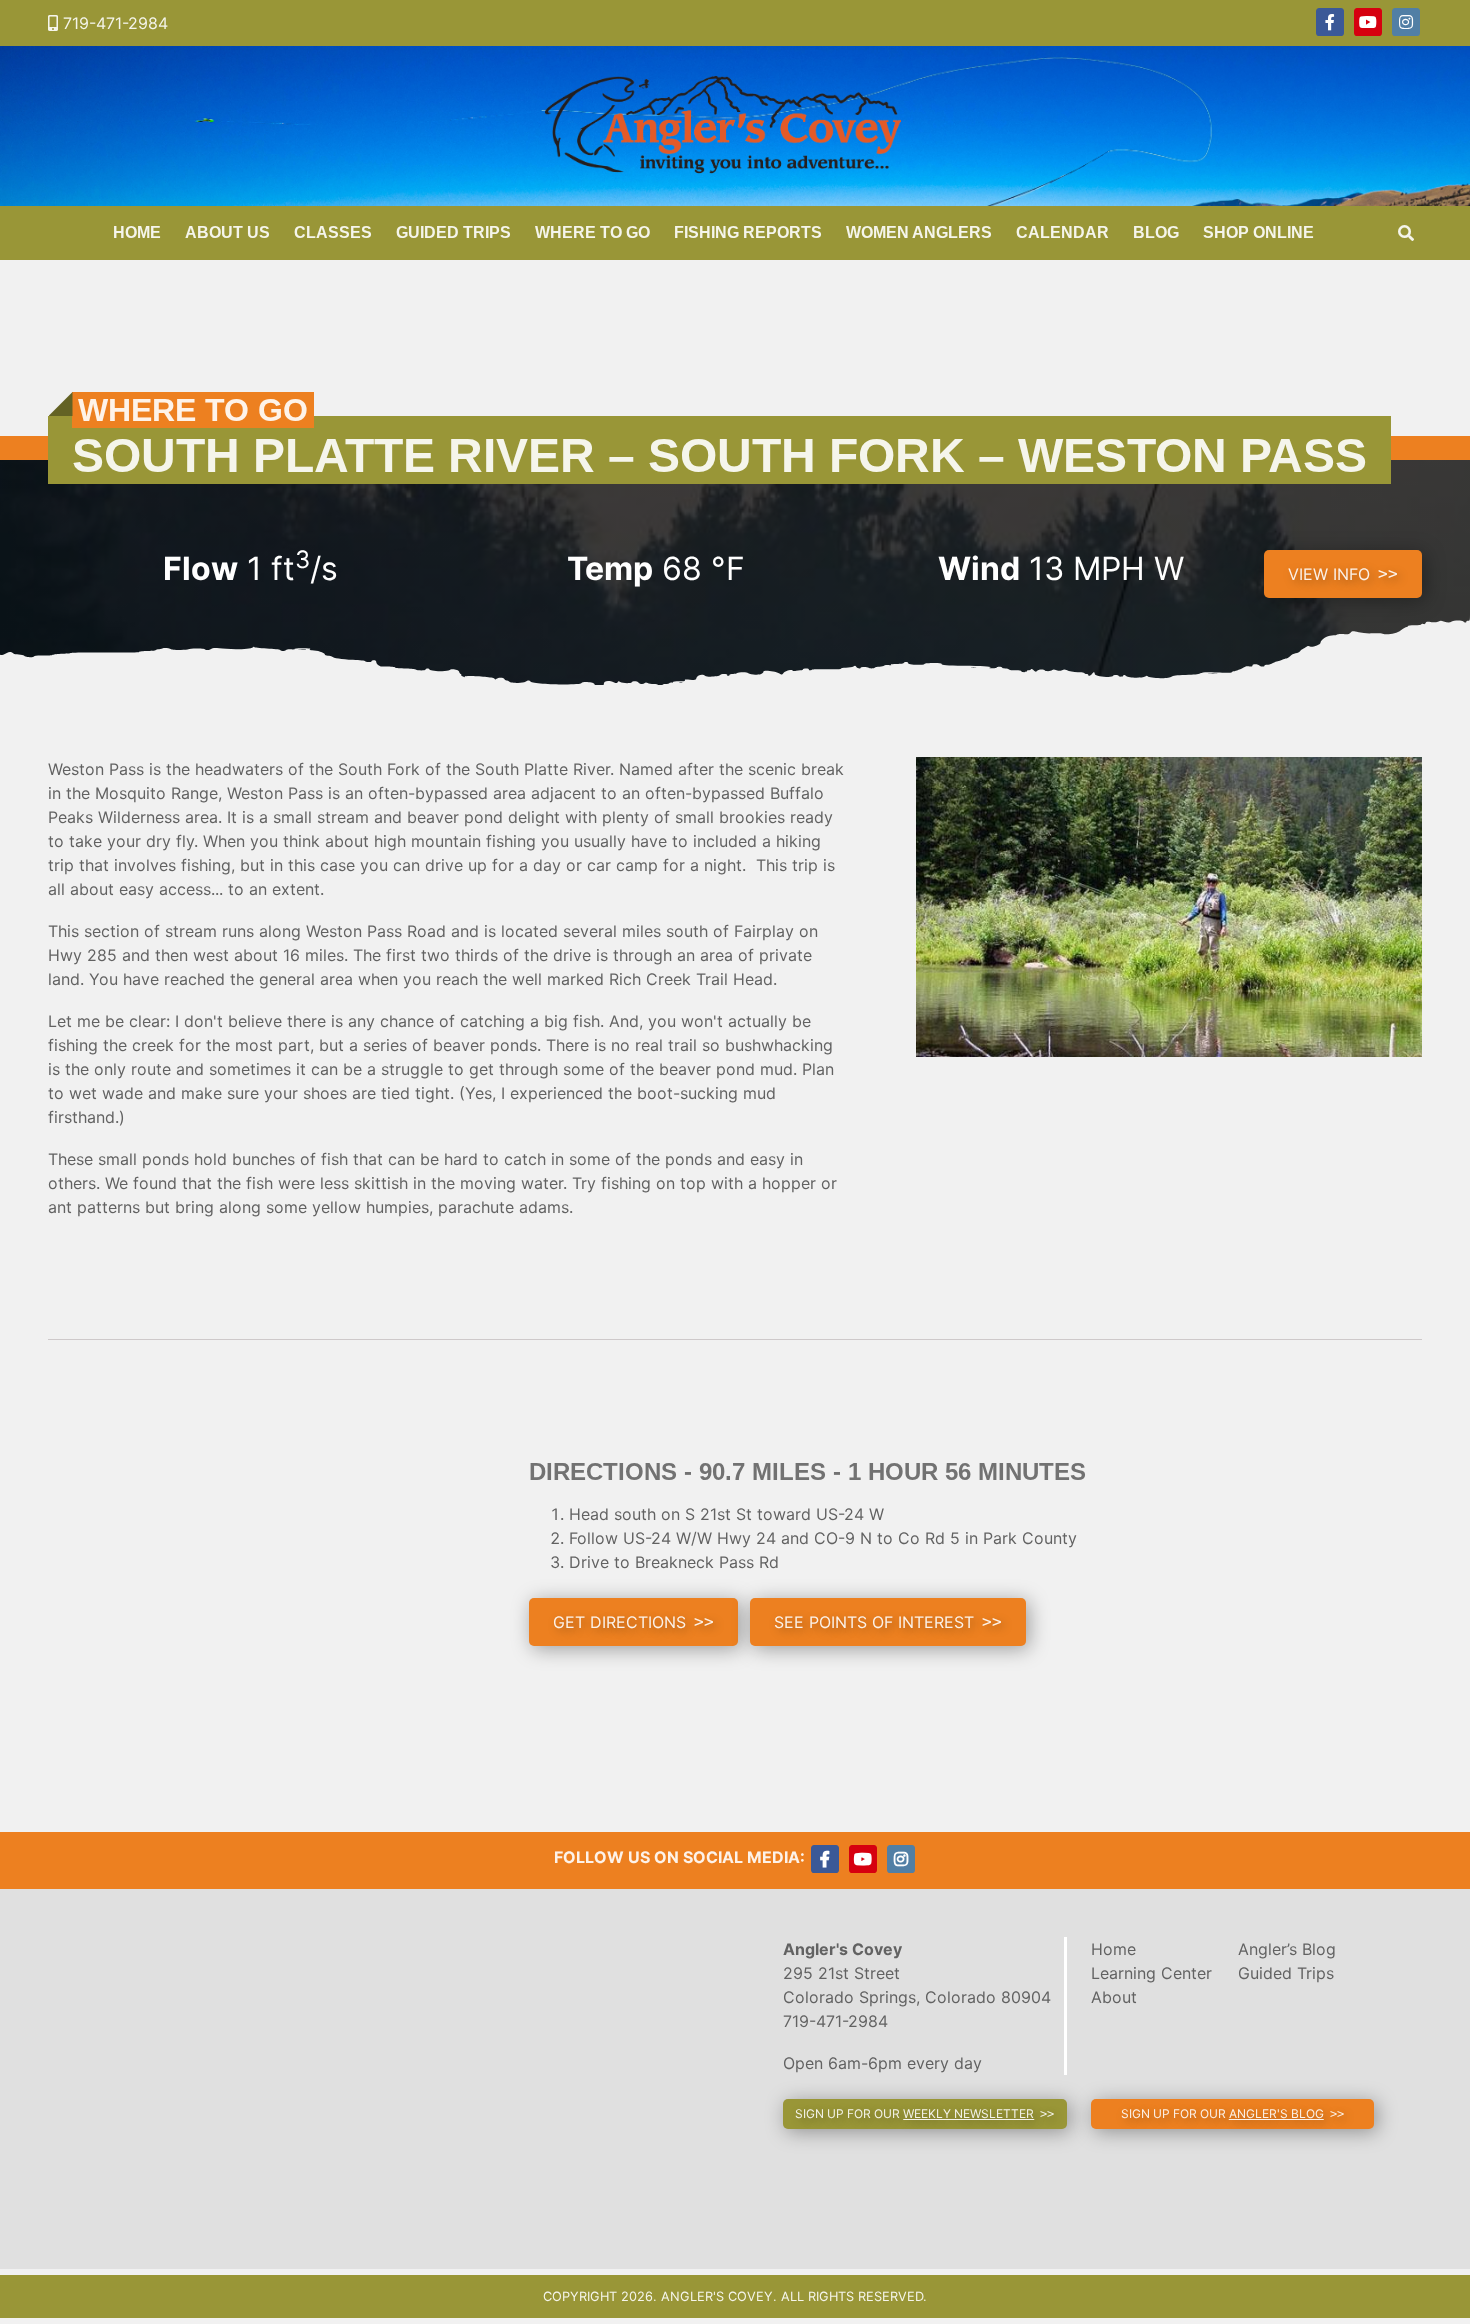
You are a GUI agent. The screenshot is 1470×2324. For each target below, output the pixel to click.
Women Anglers (919, 232)
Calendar (1062, 232)
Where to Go (592, 232)
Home (137, 232)
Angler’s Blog (1287, 1949)
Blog (1156, 232)
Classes (333, 232)
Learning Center (1151, 1973)
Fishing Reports (748, 232)
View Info (1329, 574)
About (1114, 1997)
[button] (633, 1622)
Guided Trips (453, 232)
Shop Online (1258, 232)
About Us (227, 232)
